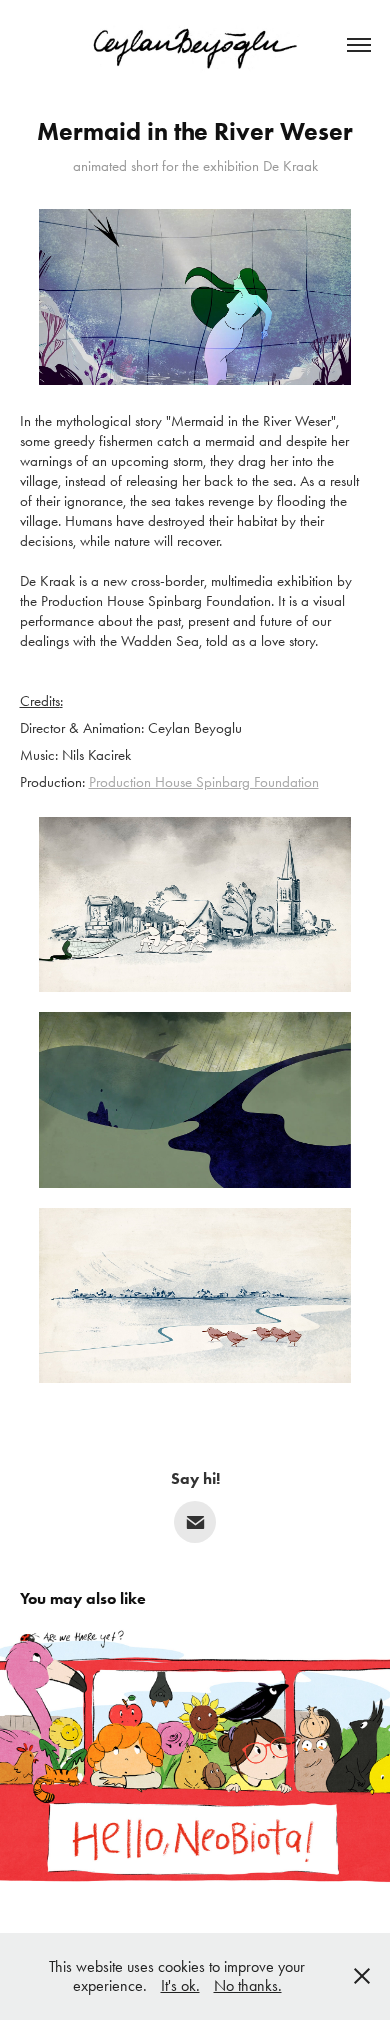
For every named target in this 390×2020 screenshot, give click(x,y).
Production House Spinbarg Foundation (204, 782)
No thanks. (248, 1985)
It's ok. (180, 1985)
